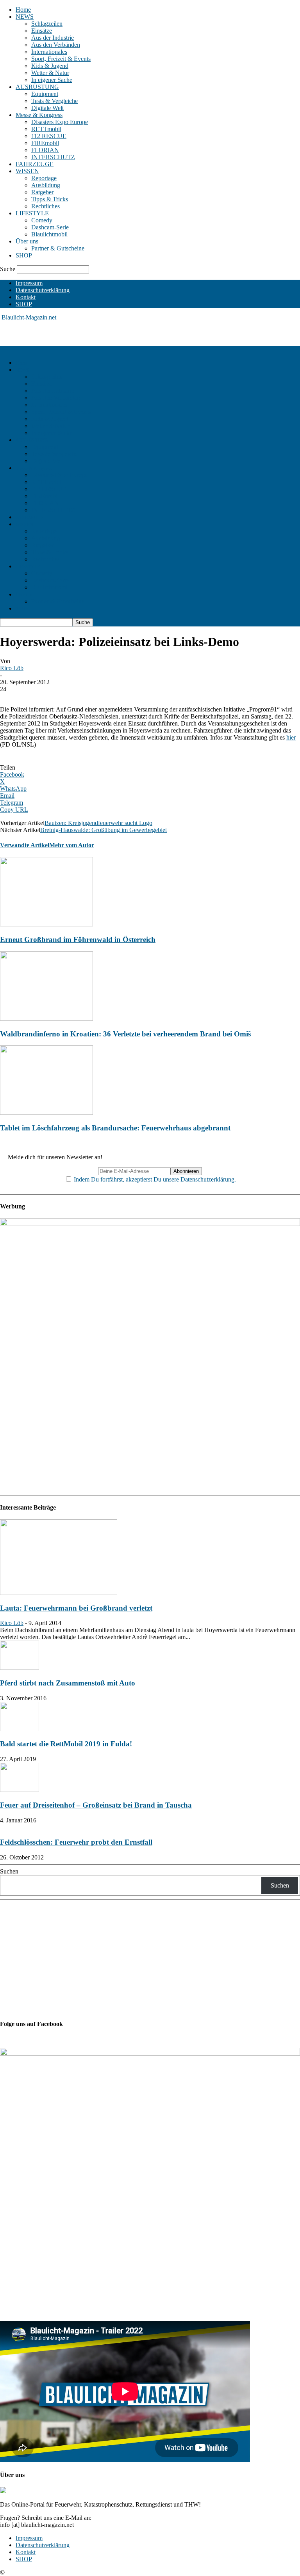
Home (23, 10)
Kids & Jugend (50, 66)
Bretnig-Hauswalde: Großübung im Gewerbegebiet (104, 830)
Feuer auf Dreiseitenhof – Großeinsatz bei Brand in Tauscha (96, 1805)
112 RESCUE (49, 136)
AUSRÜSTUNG (37, 87)
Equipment (45, 94)
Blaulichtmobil (49, 234)
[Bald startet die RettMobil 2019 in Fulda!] (20, 1729)
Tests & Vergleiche (54, 101)
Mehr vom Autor (72, 845)
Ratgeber (42, 192)
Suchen (9, 1871)
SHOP (24, 255)
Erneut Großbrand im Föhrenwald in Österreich (78, 939)
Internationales (49, 52)
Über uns (27, 241)
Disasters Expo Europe (60, 122)
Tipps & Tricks (50, 199)
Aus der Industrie (53, 38)
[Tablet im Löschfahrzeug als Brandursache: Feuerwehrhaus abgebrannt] (46, 1113)
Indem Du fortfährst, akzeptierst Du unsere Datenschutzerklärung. (155, 1179)
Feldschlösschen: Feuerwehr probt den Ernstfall (76, 1842)
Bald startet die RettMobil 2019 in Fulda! (66, 1744)
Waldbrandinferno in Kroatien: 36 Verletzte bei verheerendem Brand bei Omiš (125, 1034)
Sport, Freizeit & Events (61, 59)
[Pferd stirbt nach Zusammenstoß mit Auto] (20, 1668)
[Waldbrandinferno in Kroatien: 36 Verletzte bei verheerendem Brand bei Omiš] (46, 1019)
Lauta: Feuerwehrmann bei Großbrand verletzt (76, 1608)
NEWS (25, 17)
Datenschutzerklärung (43, 290)
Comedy (42, 220)
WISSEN (27, 171)
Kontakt (26, 297)
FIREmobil (45, 143)
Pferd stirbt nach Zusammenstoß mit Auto (68, 1683)
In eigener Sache (52, 80)
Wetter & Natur (50, 73)
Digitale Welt (47, 108)
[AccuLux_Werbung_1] (150, 1224)
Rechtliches (46, 206)
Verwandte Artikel (25, 845)
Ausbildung (46, 185)
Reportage (44, 178)
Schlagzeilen (47, 24)
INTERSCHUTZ (53, 157)
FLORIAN (45, 150)
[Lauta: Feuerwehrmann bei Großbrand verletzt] (59, 1593)
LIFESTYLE (32, 213)
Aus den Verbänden (56, 45)
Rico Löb (12, 668)
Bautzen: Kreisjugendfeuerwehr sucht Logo (98, 823)
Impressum (29, 283)
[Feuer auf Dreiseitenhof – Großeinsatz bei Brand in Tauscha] (20, 1790)
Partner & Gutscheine (58, 248)
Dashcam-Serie (50, 227)
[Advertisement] (91, 333)
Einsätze (42, 31)
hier (291, 737)
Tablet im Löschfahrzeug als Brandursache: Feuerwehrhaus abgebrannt (115, 1128)
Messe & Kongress (39, 115)
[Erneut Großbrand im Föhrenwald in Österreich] (46, 924)
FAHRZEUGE (35, 164)
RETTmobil (46, 129)
